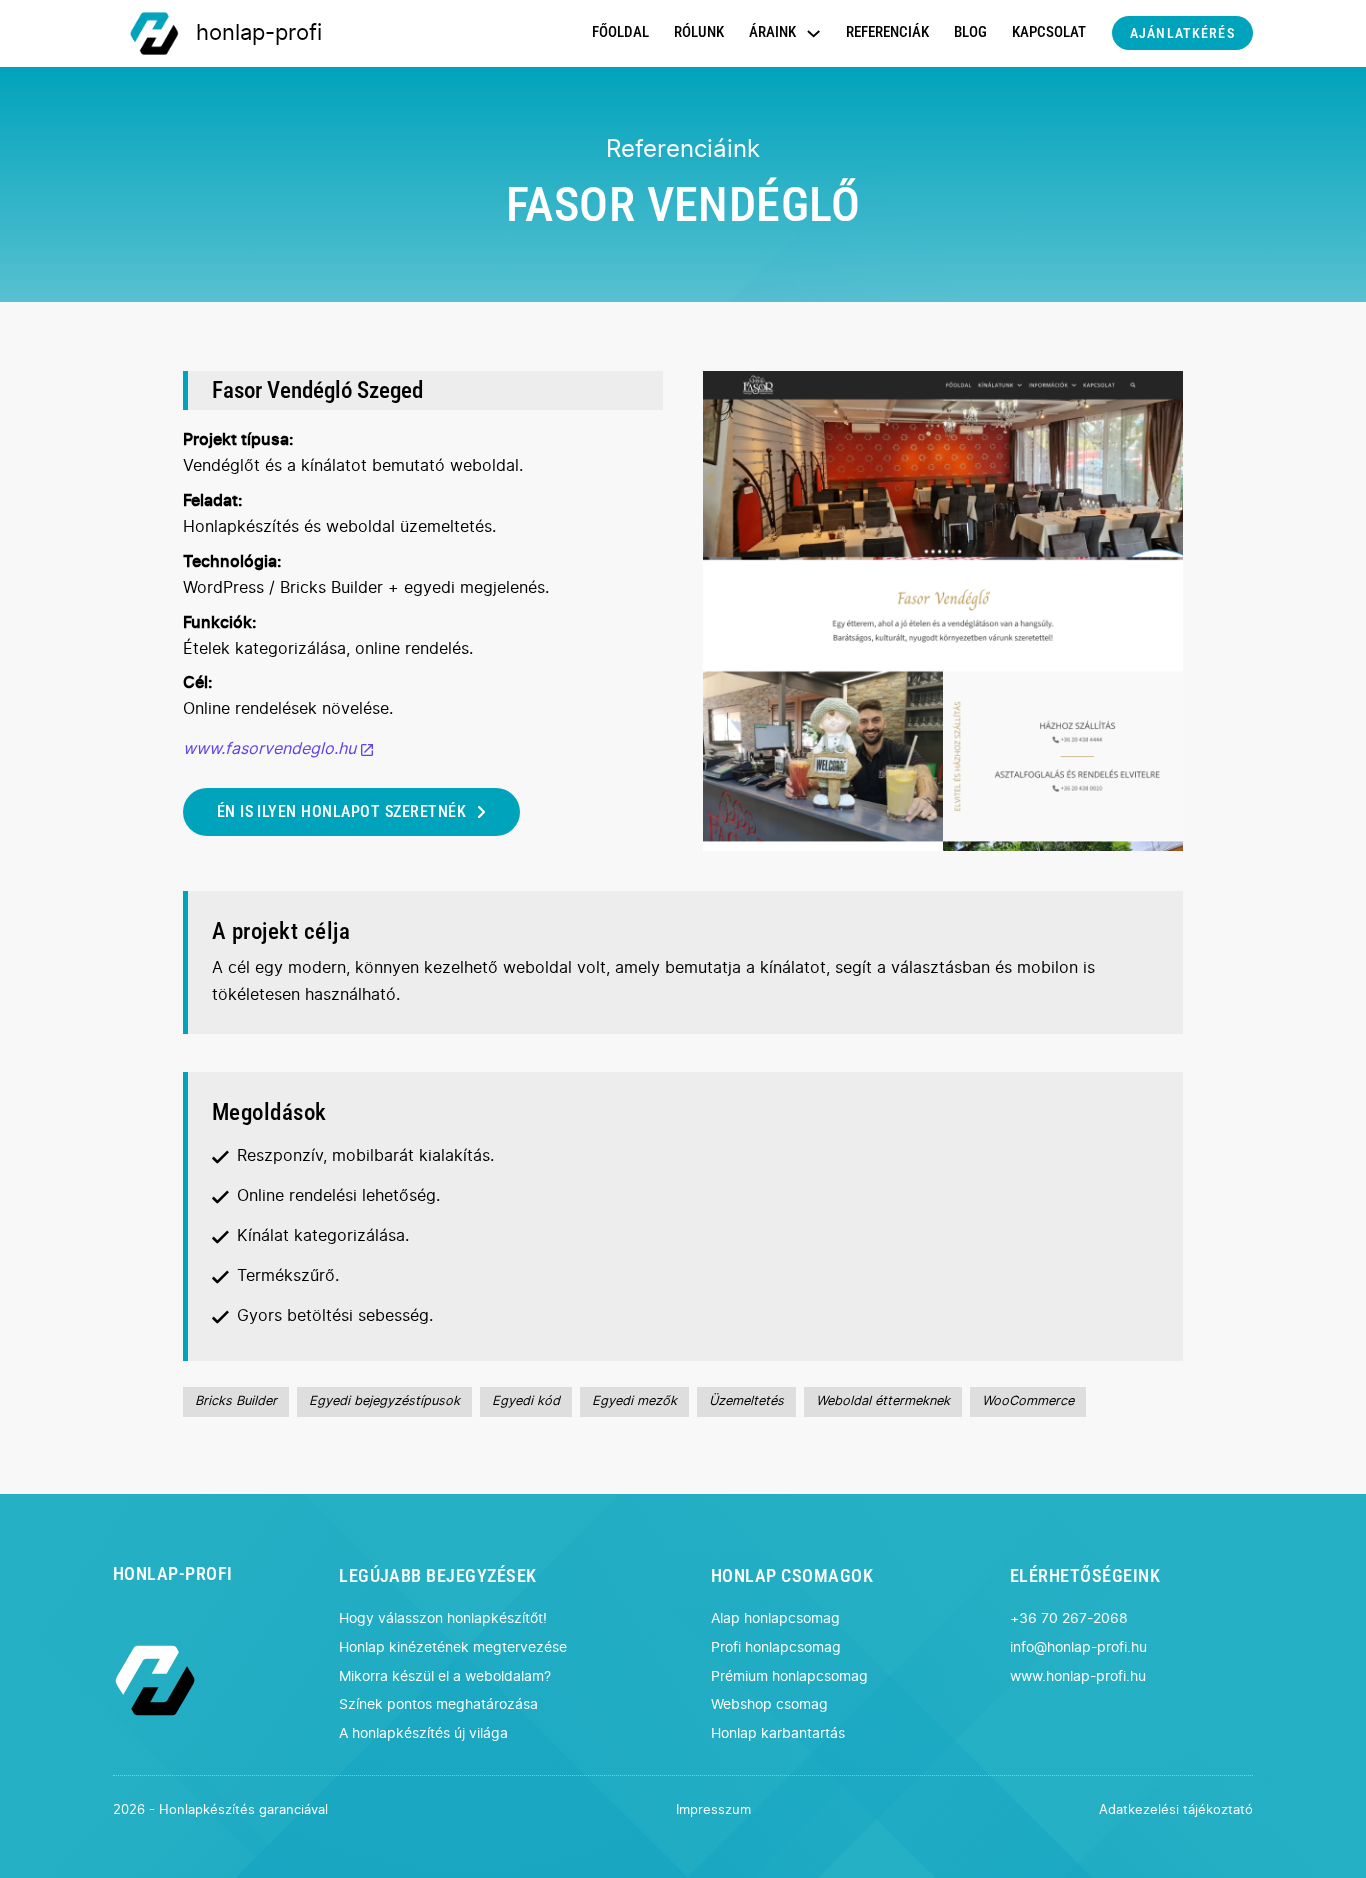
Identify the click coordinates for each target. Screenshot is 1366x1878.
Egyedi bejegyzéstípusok (384, 1401)
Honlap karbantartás (778, 1733)
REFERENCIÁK (887, 32)
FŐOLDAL (620, 32)
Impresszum (713, 1810)
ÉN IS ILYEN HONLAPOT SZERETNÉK (341, 811)
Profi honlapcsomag (776, 1647)
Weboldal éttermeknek (883, 1401)
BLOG (970, 32)
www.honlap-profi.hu (1078, 1676)
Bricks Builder (236, 1401)
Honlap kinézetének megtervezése (453, 1647)
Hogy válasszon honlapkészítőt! (443, 1618)
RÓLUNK (699, 32)
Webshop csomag (769, 1704)
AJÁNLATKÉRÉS (1182, 33)
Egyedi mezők (634, 1401)
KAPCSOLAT (1049, 32)
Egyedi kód (526, 1401)
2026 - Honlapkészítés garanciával (220, 1810)
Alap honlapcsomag (775, 1618)
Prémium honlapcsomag (789, 1676)
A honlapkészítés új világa (423, 1733)
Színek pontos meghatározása (438, 1704)
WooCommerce (1028, 1401)
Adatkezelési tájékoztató (1176, 1810)
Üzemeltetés (746, 1401)
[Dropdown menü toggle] (813, 33)
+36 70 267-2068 (1069, 1618)
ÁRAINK (772, 32)
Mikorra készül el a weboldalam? (445, 1676)
